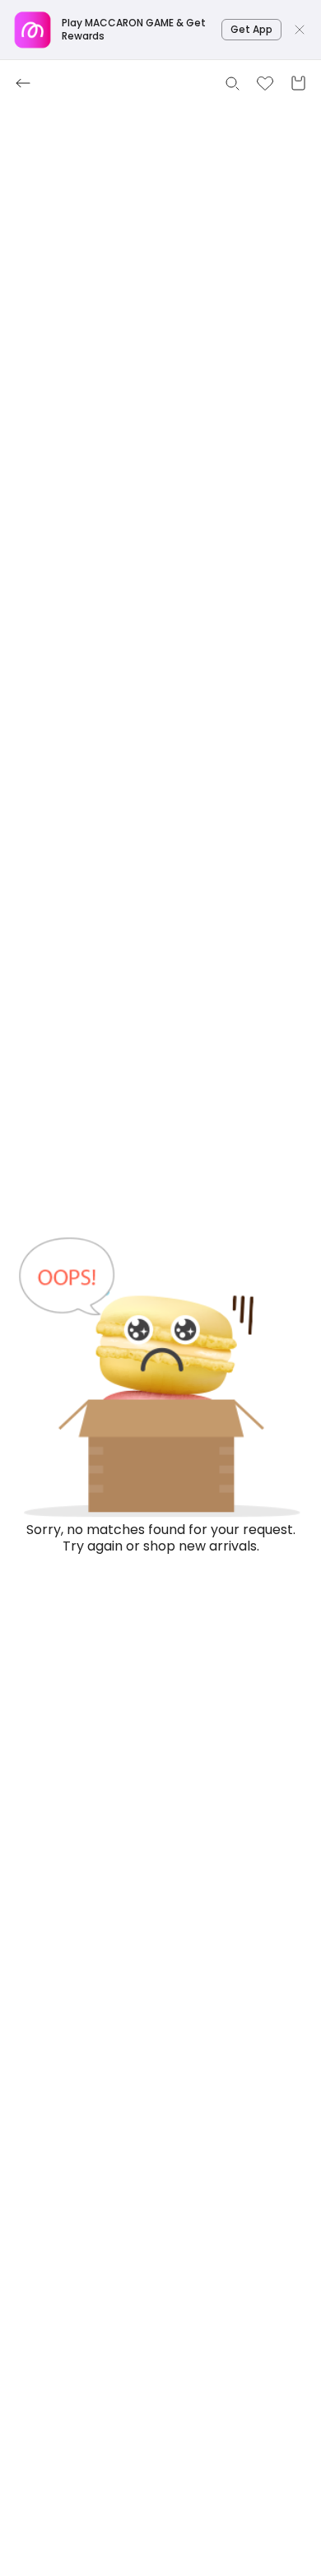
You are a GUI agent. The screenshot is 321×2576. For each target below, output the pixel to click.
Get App (251, 29)
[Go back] (23, 83)
